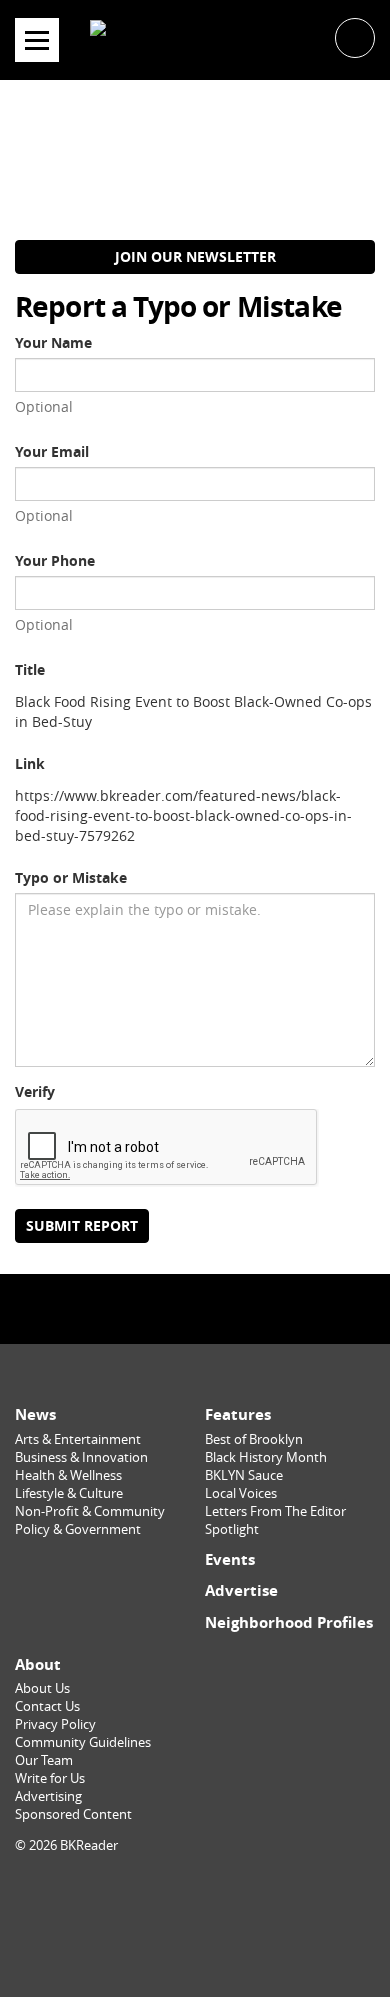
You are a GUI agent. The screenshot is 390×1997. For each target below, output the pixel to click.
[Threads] (238, 1308)
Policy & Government (78, 1529)
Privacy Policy (55, 1724)
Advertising (48, 1796)
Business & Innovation (81, 1457)
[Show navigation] (37, 40)
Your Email (52, 451)
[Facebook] (152, 1308)
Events (230, 1559)
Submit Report (82, 1225)
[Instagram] (195, 1308)
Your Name (53, 342)
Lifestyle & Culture (69, 1493)
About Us (42, 1688)
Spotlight (232, 1529)
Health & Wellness (68, 1475)
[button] (355, 36)
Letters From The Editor (275, 1511)
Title (30, 669)
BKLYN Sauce (244, 1475)
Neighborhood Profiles (289, 1622)
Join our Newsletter (195, 256)
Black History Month (266, 1457)
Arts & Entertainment (78, 1439)
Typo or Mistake (71, 877)
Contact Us (47, 1706)
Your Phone (55, 560)
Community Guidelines (83, 1742)
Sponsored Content (73, 1814)
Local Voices (241, 1493)
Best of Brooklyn (254, 1439)
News (35, 1414)
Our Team (44, 1760)
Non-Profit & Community (90, 1511)
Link (30, 763)
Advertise (241, 1590)
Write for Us (50, 1778)
